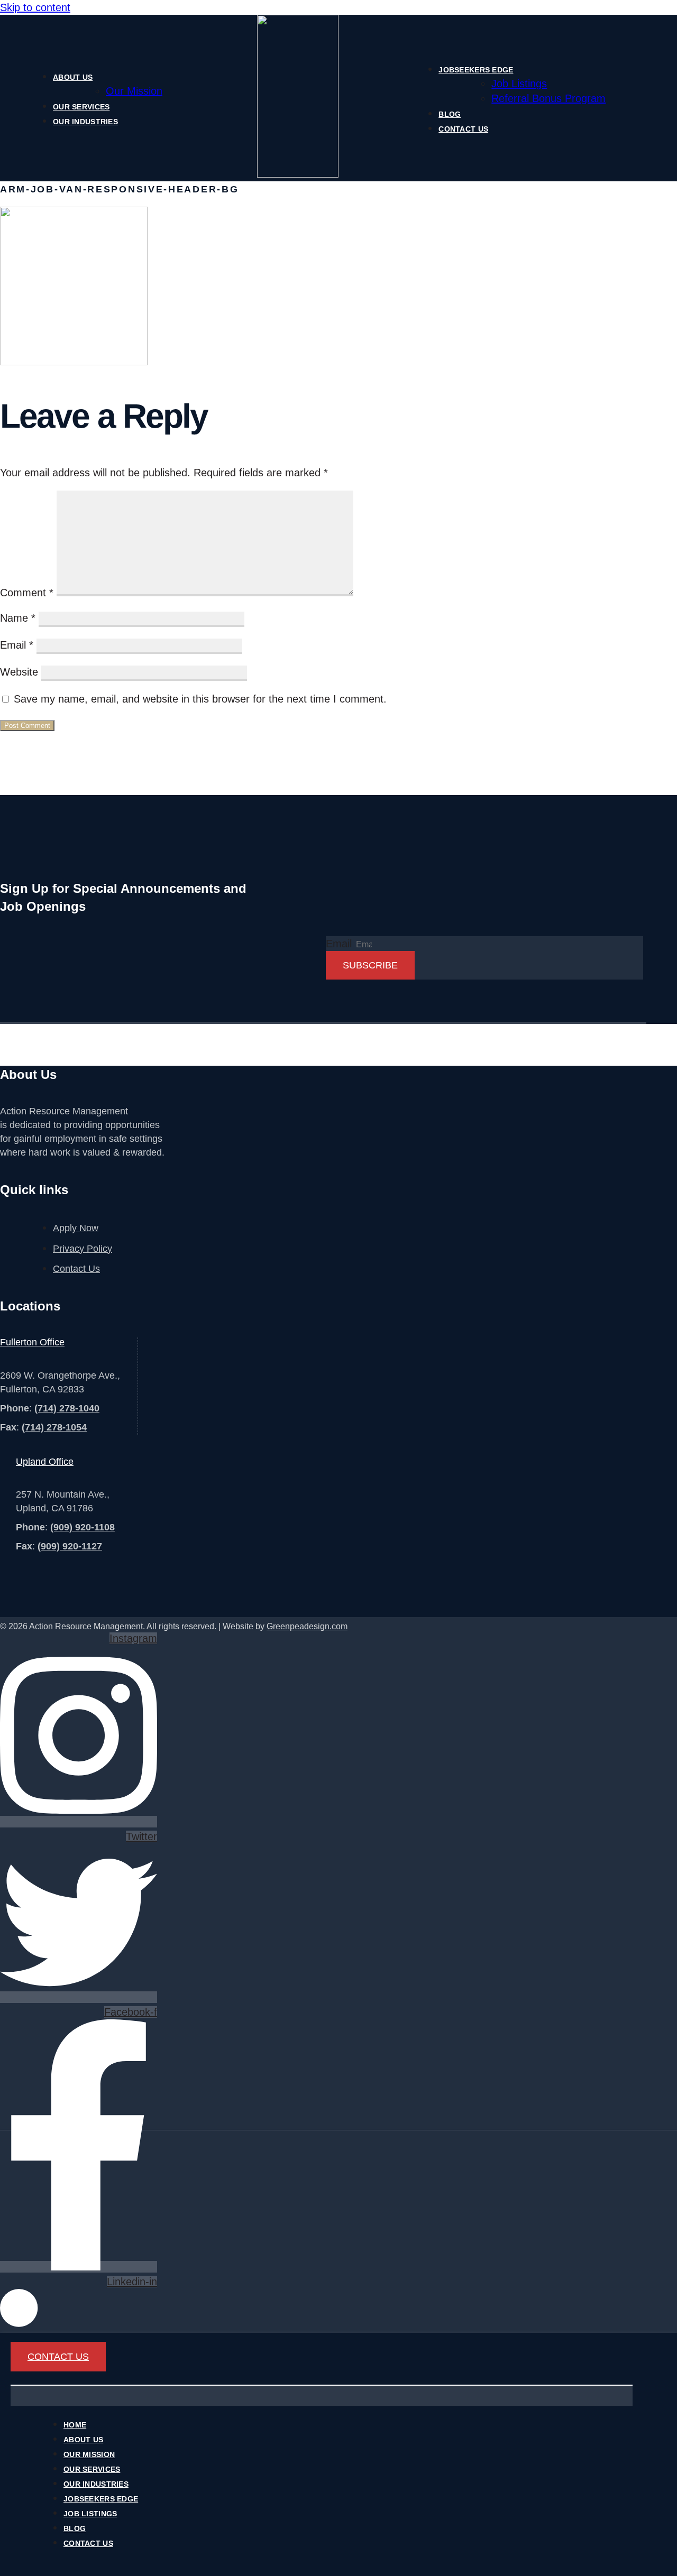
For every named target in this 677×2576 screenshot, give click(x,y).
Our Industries (85, 122)
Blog (450, 114)
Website (19, 672)
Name (18, 618)
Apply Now (76, 1228)
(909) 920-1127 (70, 1546)
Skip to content (35, 7)
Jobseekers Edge (476, 70)
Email (17, 645)
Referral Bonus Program (548, 98)
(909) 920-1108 (83, 1527)
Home (75, 2425)
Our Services (81, 107)
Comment (27, 593)
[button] (322, 2385)
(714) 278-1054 (54, 1427)
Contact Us (463, 129)
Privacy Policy (83, 1249)
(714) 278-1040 (67, 1408)
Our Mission (134, 91)
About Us (73, 77)
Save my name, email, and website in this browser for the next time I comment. (200, 699)
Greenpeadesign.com (307, 1626)
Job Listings (519, 84)
